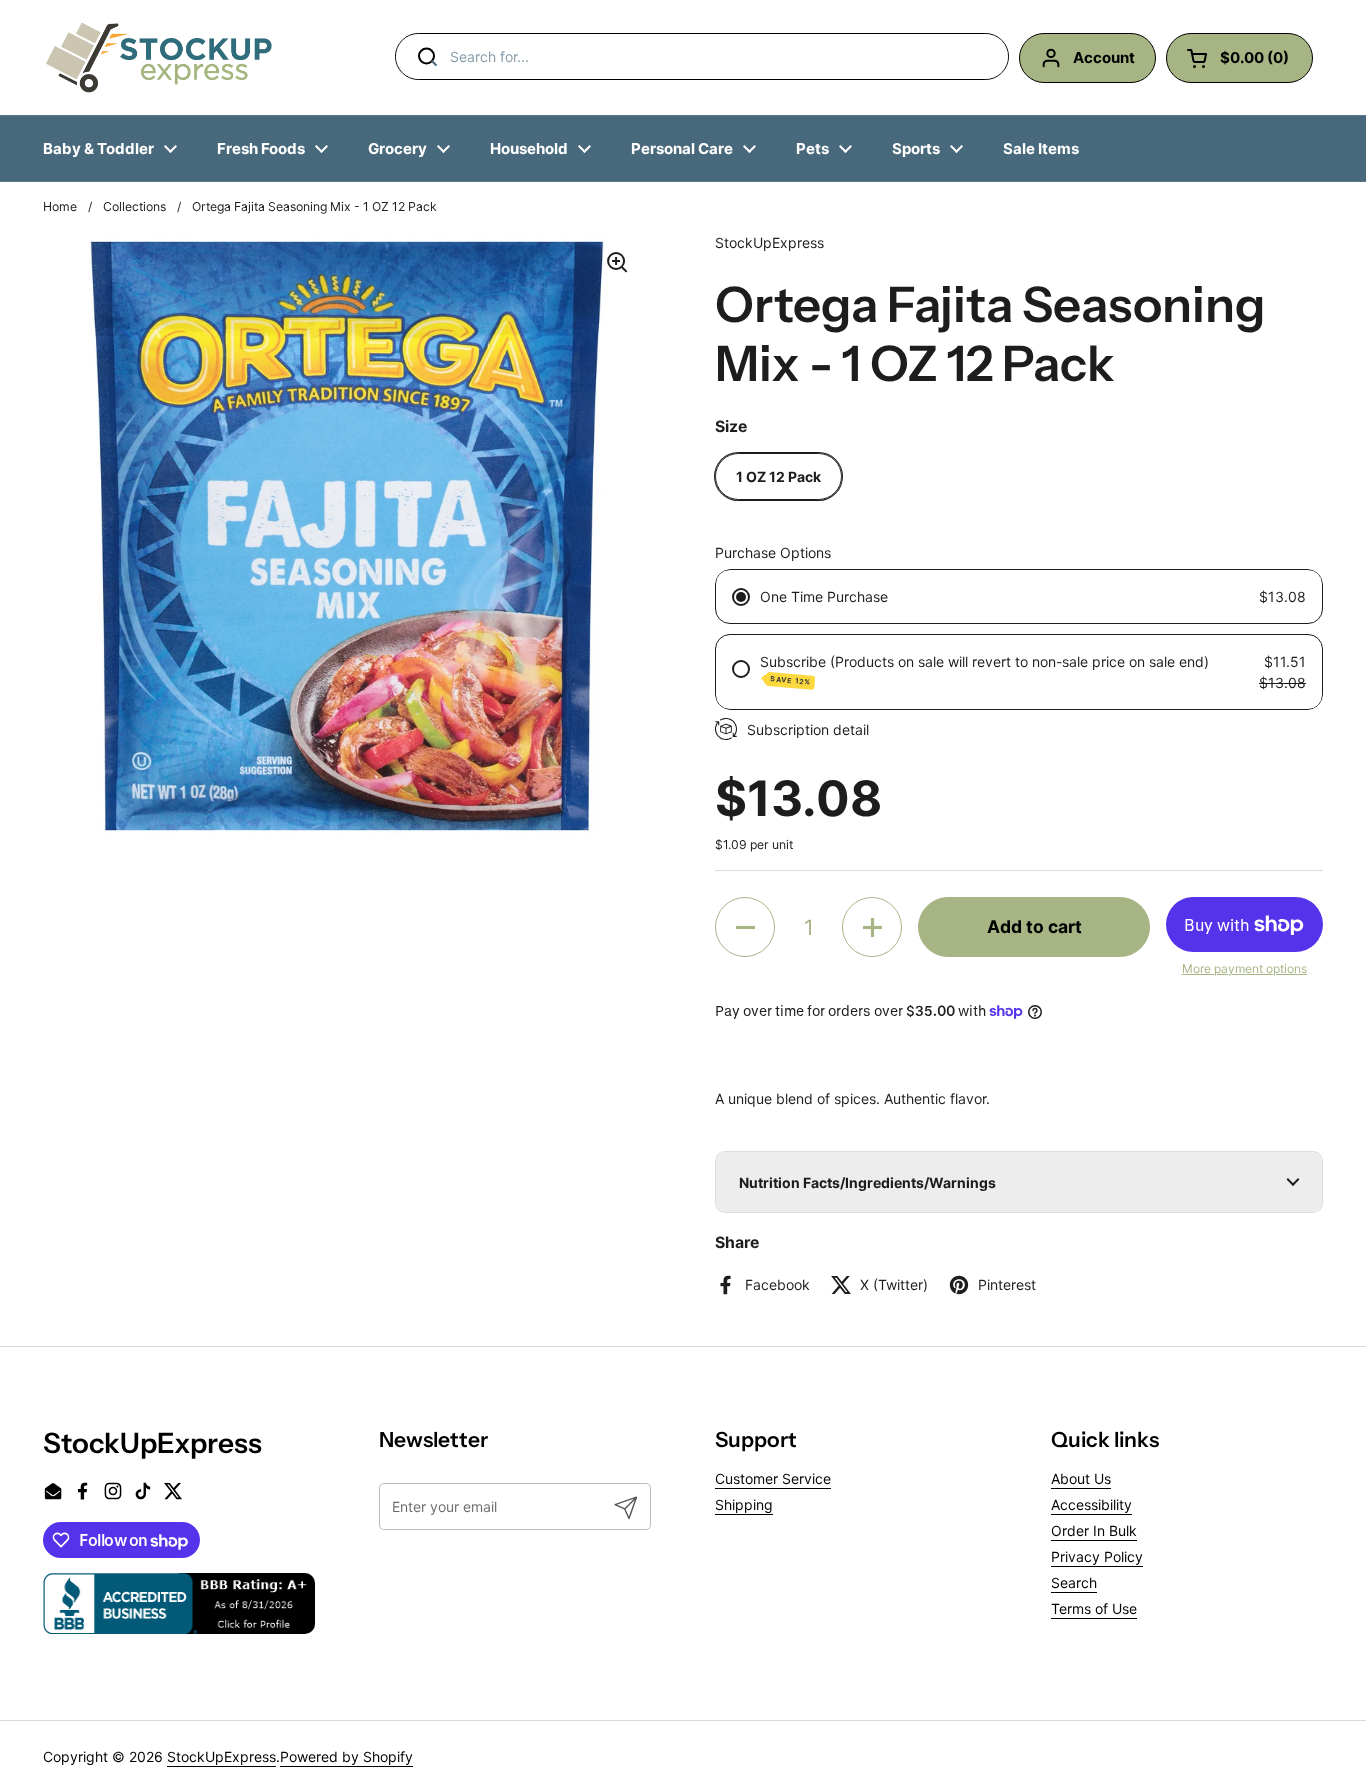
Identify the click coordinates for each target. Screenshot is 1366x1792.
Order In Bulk (1094, 1530)
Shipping (744, 1504)
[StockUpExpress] (159, 57)
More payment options (1244, 968)
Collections (134, 206)
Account (1104, 57)
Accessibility (1091, 1504)
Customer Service (773, 1478)
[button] (745, 927)
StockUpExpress (221, 1756)
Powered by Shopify (346, 1756)
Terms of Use (1094, 1608)
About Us (1081, 1478)
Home (60, 206)
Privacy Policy (1097, 1556)
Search (1074, 1582)
